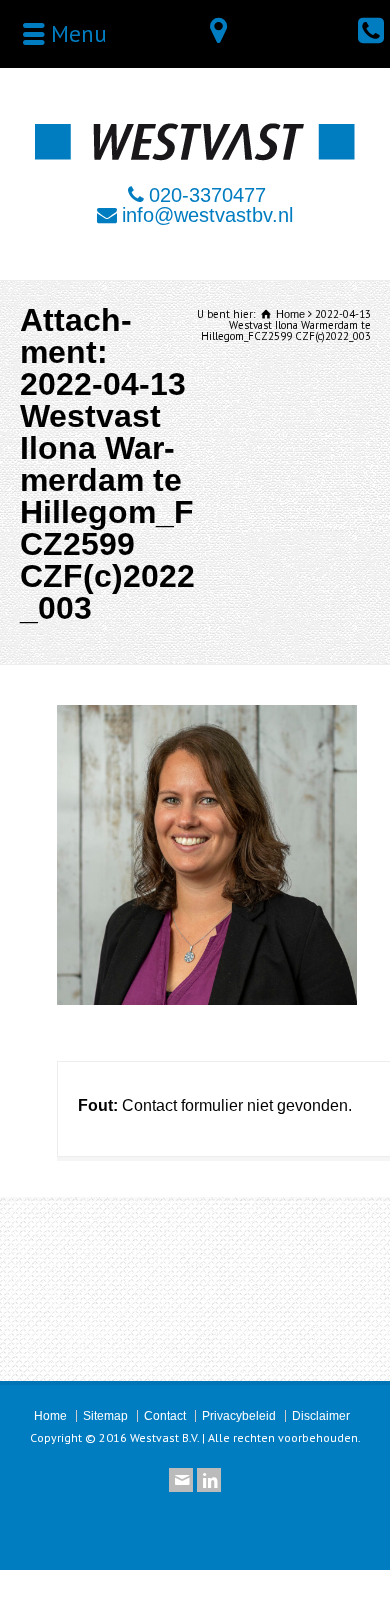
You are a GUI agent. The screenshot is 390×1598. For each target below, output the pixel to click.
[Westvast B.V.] (195, 155)
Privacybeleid (239, 1416)
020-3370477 (207, 195)
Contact (165, 1416)
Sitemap (105, 1416)
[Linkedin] (209, 1480)
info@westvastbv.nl (207, 215)
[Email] (181, 1480)
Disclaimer (321, 1416)
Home (50, 1416)
